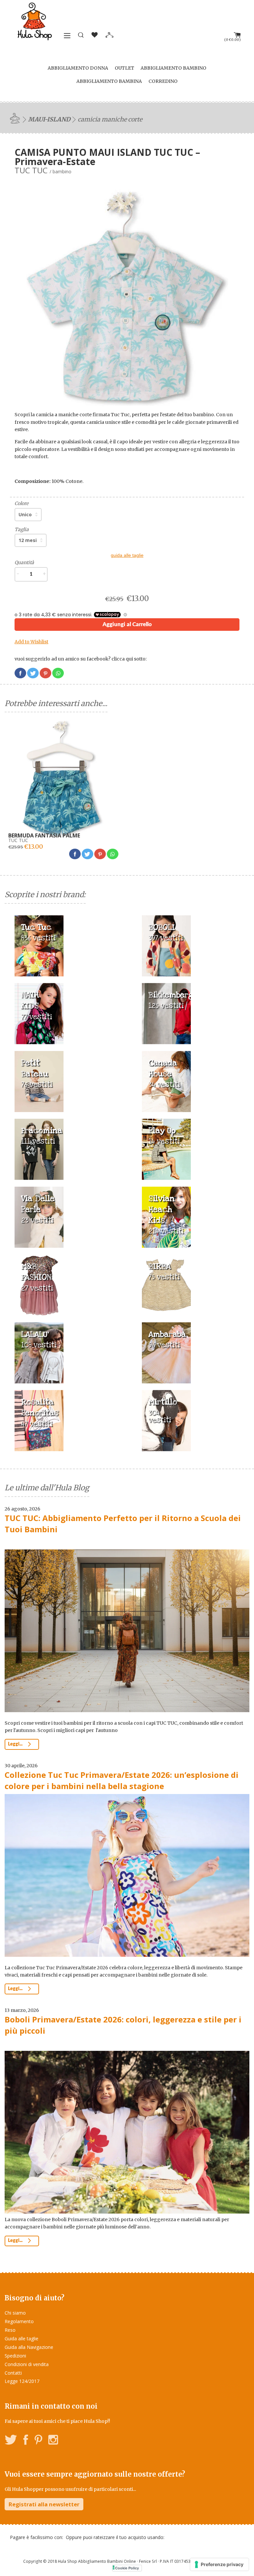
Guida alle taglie (21, 2339)
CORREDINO (163, 81)
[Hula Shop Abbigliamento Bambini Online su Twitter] (11, 2441)
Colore (21, 503)
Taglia (22, 529)
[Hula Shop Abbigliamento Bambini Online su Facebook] (26, 2441)
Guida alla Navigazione (29, 2347)
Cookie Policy (127, 2568)
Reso (10, 2330)
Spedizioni (15, 2356)
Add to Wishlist (31, 642)
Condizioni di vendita (27, 2364)
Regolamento (19, 2321)
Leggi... (16, 1744)
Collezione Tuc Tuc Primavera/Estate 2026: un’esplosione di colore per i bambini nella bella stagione (122, 1780)
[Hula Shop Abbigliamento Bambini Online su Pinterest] (38, 2441)
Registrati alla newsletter (44, 2504)
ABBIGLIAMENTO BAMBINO (173, 68)
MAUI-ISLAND (49, 119)
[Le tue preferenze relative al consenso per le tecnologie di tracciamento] (219, 2564)
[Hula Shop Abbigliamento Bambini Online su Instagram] (53, 2441)
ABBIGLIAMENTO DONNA (78, 68)
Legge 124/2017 (22, 2381)
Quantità (24, 562)
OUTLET (125, 68)
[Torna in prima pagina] (16, 118)
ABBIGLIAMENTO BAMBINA (109, 81)
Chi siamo (15, 2313)
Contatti (13, 2373)
